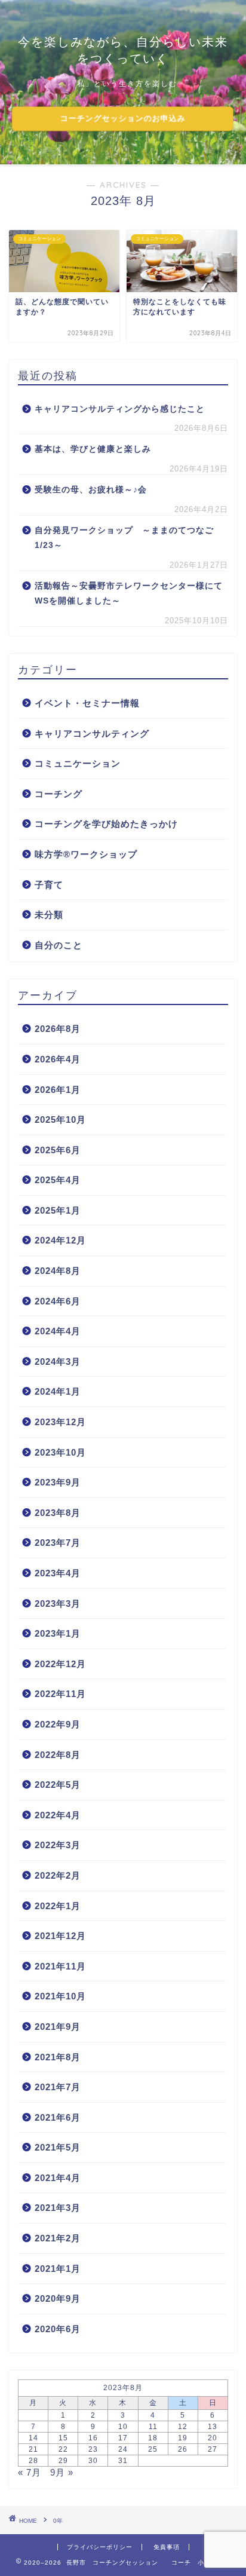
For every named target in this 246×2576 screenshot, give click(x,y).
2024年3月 (58, 1361)
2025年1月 (58, 1210)
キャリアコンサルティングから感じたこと (120, 409)
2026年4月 (58, 1059)
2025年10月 (60, 1119)
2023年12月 (60, 1422)
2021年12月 (60, 1936)
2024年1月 (58, 1391)
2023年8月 (58, 1513)
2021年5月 (58, 2147)
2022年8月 (58, 1755)
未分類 (49, 915)
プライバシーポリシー (100, 2547)
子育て (49, 885)
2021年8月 (58, 2057)
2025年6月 (58, 1150)
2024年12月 (60, 1240)
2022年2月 (58, 1875)
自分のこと (59, 945)
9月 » (62, 2472)
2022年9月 (58, 1724)
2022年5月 (58, 1785)
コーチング (59, 794)
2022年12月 (60, 1664)
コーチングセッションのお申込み (123, 119)
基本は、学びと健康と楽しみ (93, 449)
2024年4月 (58, 1331)
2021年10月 (60, 1996)
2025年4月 (58, 1180)
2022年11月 (60, 1694)
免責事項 (167, 2547)
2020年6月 (58, 2329)
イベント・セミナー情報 (87, 703)
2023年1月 (58, 1633)
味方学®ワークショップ (86, 854)
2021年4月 (58, 2178)
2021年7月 (58, 2087)
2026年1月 (58, 1090)
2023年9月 (58, 1482)
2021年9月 (58, 2027)
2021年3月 (58, 2208)
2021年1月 (58, 2269)
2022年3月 (58, 1845)
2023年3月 (58, 1604)
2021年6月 (58, 2117)
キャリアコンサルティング (92, 733)
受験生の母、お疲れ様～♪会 (91, 490)
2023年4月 (58, 1573)
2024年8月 (58, 1271)
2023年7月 (58, 1543)
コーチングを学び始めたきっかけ (106, 824)
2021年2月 (58, 2238)
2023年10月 (60, 1452)
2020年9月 (58, 2298)
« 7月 (30, 2472)
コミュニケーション (78, 763)
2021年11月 (60, 1966)
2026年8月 (58, 1029)
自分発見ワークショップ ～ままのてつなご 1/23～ (124, 538)
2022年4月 (58, 1815)
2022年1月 (58, 1906)
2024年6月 (58, 1301)
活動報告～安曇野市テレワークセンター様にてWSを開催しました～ (129, 594)
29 (63, 2461)
